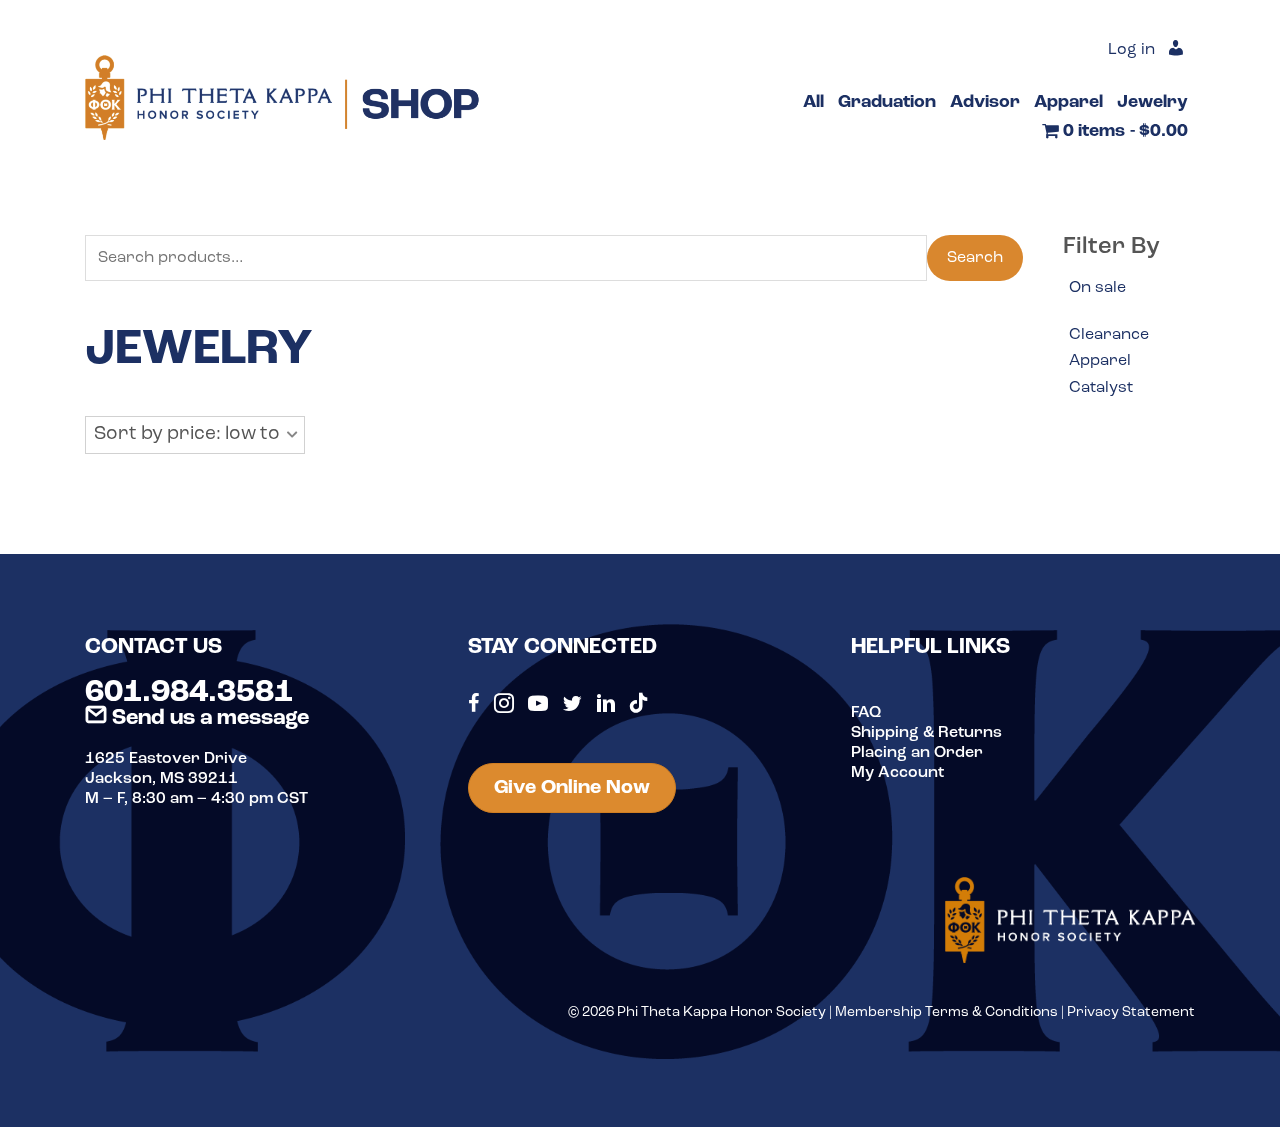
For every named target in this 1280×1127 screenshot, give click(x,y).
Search (975, 258)
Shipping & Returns (926, 733)
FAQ (866, 713)
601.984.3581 (189, 693)
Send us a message (208, 718)
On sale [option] (1097, 288)
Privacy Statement (1131, 1012)
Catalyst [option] (1101, 388)
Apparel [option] (1100, 361)
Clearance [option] (1109, 335)
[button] (195, 435)
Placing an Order (917, 753)
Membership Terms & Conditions (946, 1012)
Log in (1131, 50)
